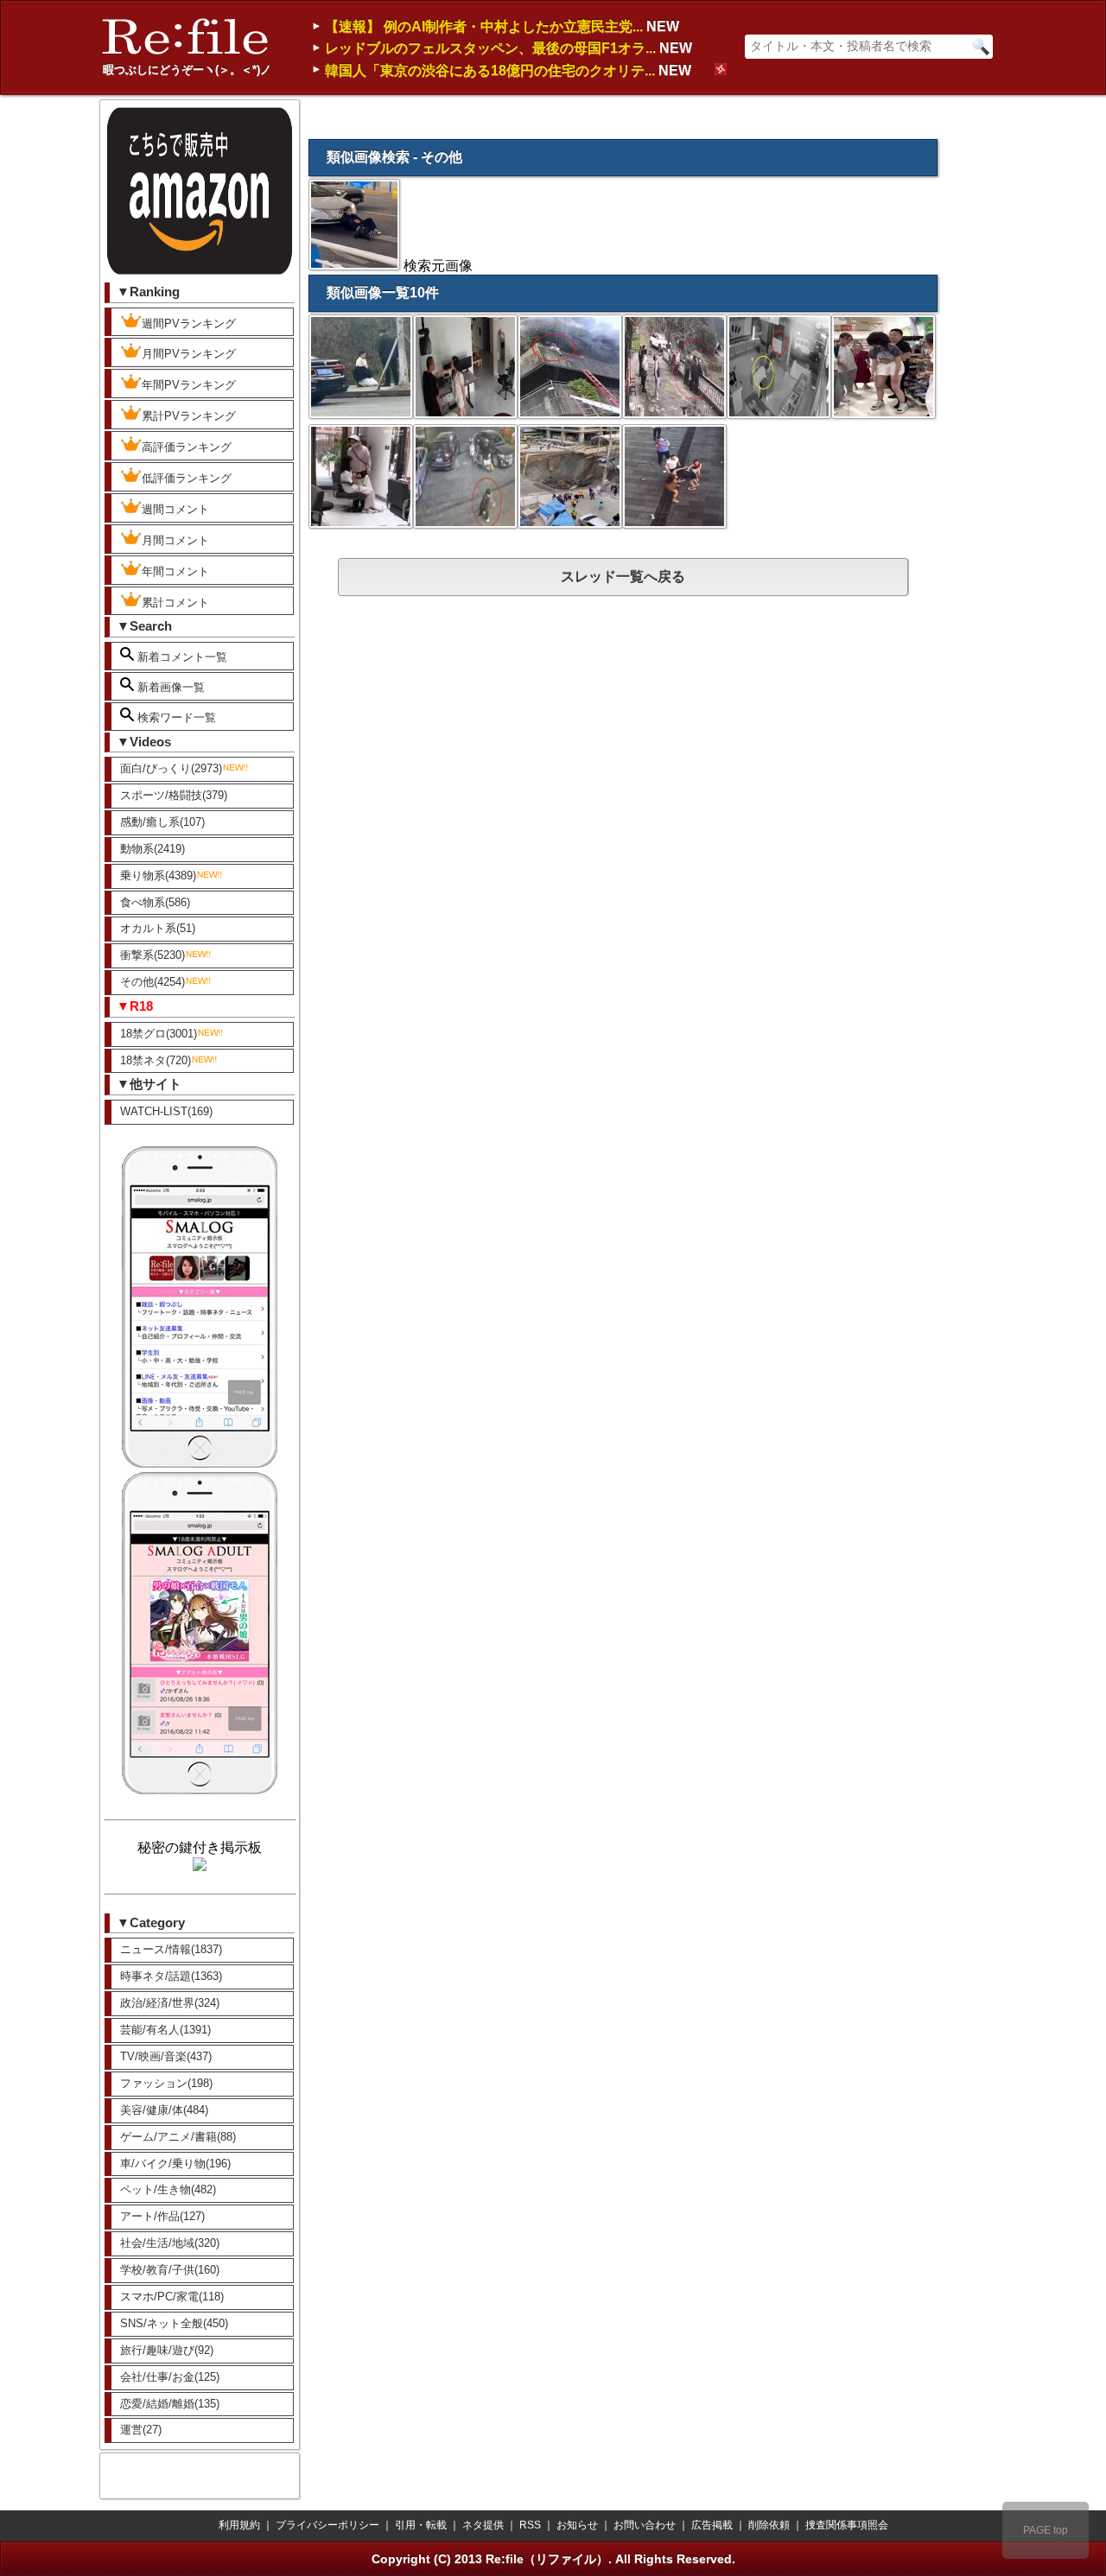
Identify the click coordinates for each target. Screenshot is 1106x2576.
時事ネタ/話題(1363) (171, 1976)
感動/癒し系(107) (162, 822)
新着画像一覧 (169, 687)
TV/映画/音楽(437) (166, 2056)
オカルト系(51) (158, 928)
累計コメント (175, 603)
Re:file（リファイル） (547, 2559)
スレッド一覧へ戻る (623, 577)
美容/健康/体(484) (164, 2110)
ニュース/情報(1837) (171, 1949)
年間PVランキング (189, 385)
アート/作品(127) (162, 2216)
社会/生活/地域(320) (170, 2243)
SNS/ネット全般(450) (174, 2323)
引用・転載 (421, 2525)
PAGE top (1046, 2530)
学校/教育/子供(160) (170, 2270)
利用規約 (239, 2525)
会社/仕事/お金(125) (170, 2377)
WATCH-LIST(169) (166, 1111)
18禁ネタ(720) (156, 1060)
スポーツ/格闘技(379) (174, 795)
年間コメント (175, 571)
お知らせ (577, 2525)
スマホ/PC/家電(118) (172, 2297)
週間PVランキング (189, 324)
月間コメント (175, 540)
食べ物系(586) (155, 902)
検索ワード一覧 (175, 717)
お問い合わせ (645, 2525)
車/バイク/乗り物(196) (175, 2164)
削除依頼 (769, 2525)
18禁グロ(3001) (159, 1034)
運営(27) (141, 2430)
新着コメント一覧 (181, 657)
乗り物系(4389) (158, 876)
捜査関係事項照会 (847, 2525)
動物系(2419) (153, 849)
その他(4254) (153, 982)
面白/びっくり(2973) (171, 768)
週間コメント (175, 509)
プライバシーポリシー (327, 2525)
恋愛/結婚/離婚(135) (170, 2404)
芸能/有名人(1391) (165, 2030)
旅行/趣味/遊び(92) (167, 2350)
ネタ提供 (483, 2525)
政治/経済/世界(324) (170, 2003)
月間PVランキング (189, 354)
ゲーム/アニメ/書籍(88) (178, 2137)
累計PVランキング (189, 416)
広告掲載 (712, 2525)
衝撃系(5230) (153, 955)
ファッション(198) (166, 2083)
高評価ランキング (187, 447)
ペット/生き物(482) (168, 2189)
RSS (530, 2525)
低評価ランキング (187, 478)
